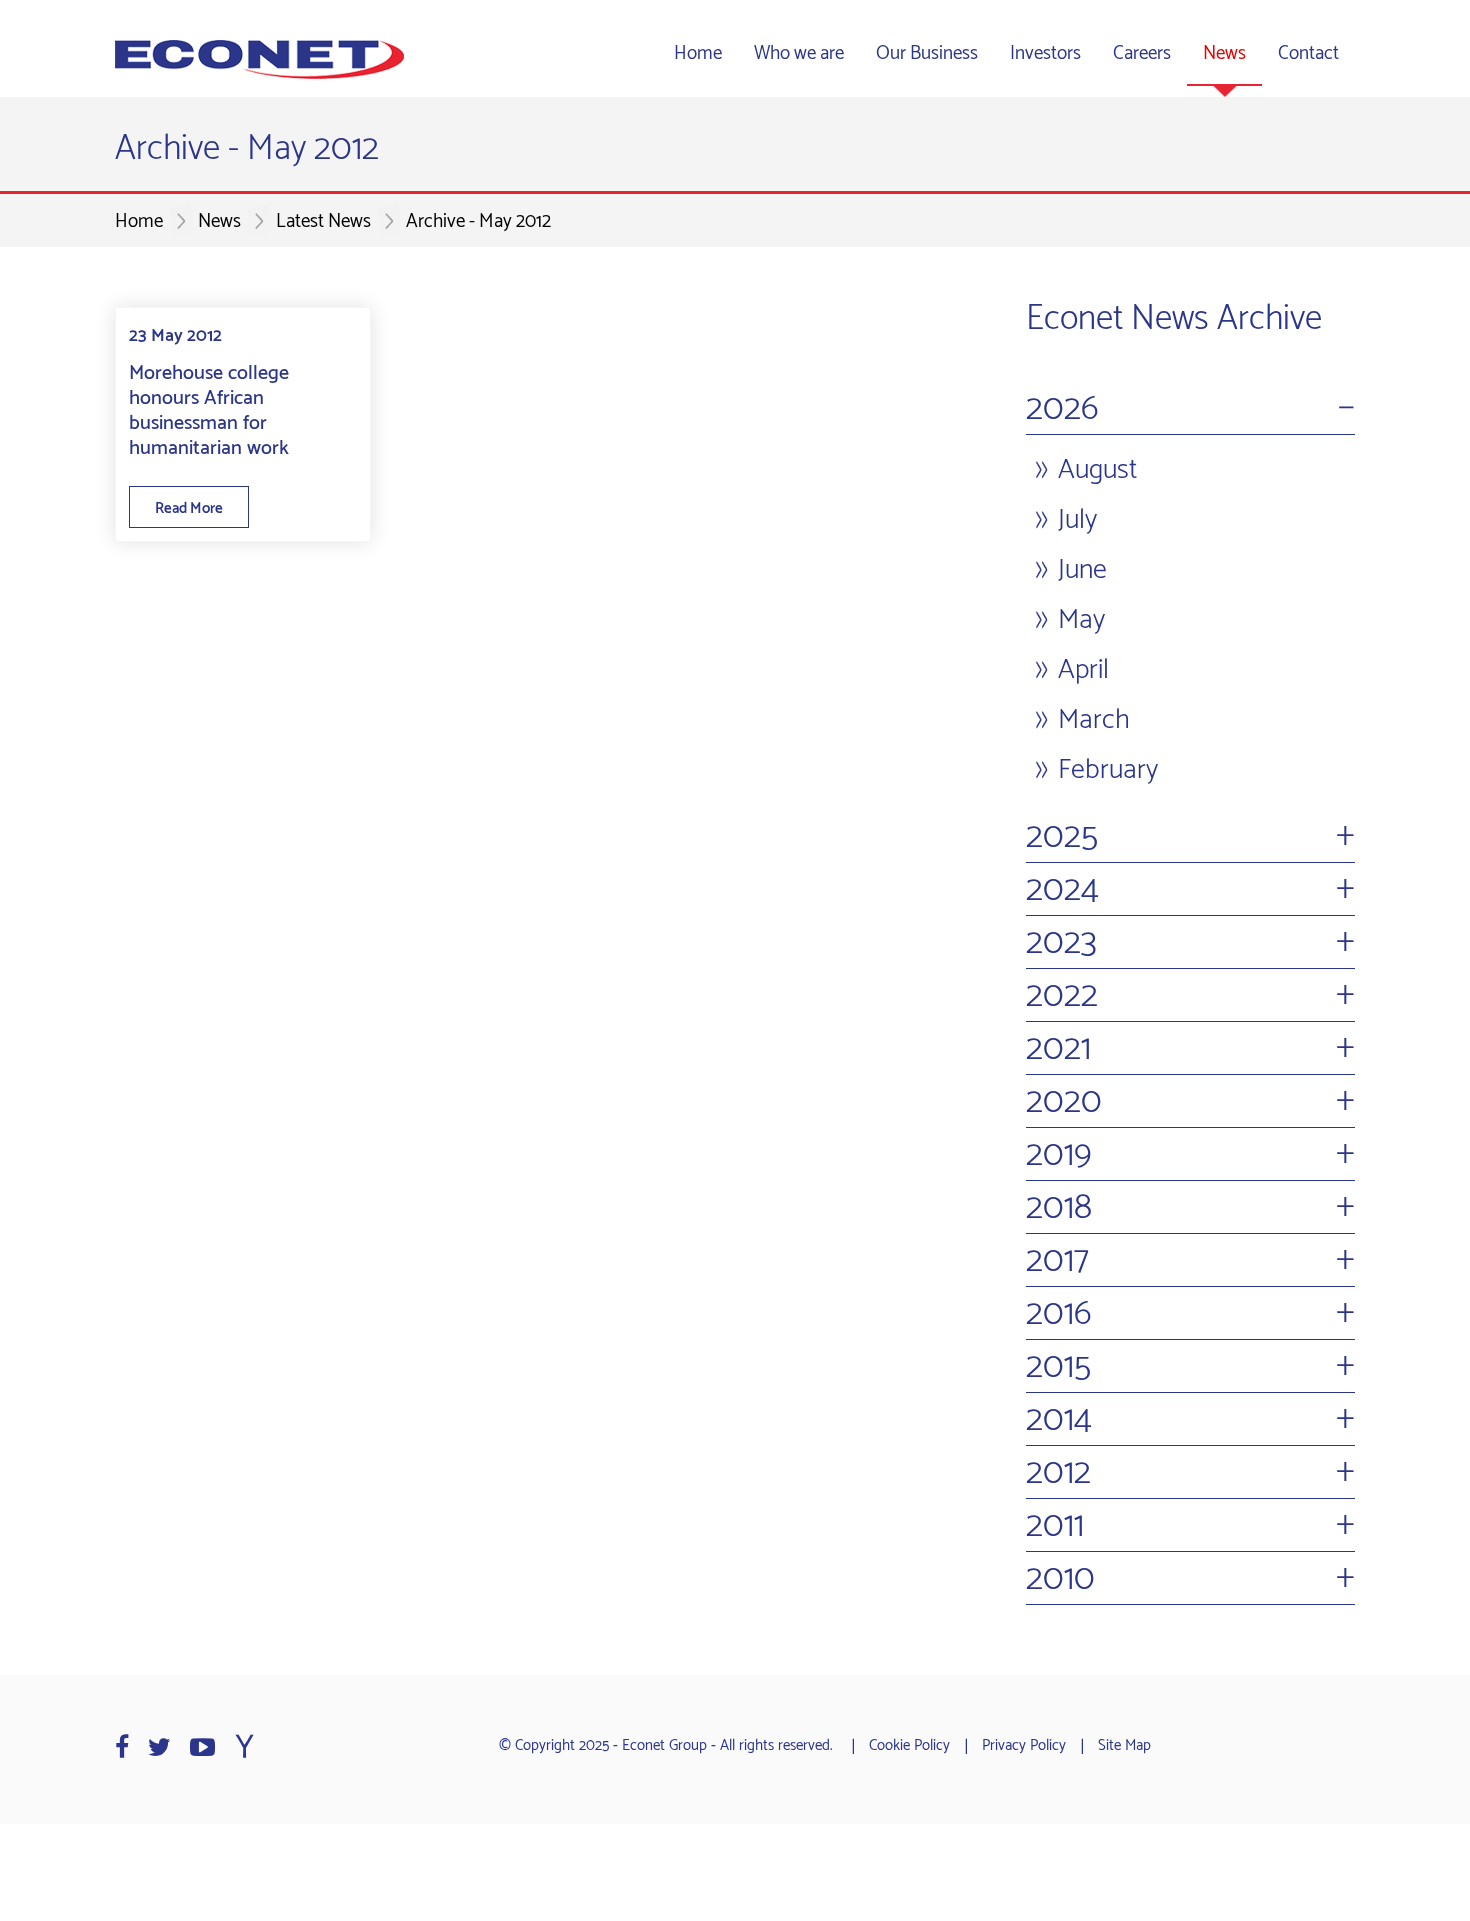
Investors (1045, 53)
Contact (1308, 53)
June (1082, 570)
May (1081, 620)
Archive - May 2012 (478, 221)
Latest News (323, 221)
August (1097, 470)
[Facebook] (122, 1747)
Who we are (799, 53)
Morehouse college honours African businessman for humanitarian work (209, 411)
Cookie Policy (909, 1746)
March (1094, 720)
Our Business (927, 53)
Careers (1142, 53)
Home (698, 53)
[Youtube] (202, 1747)
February (1108, 770)
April (1083, 670)
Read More (189, 508)
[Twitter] (159, 1747)
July (1077, 520)
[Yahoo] (244, 1747)
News (1224, 53)
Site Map (1124, 1746)
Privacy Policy (1024, 1746)
